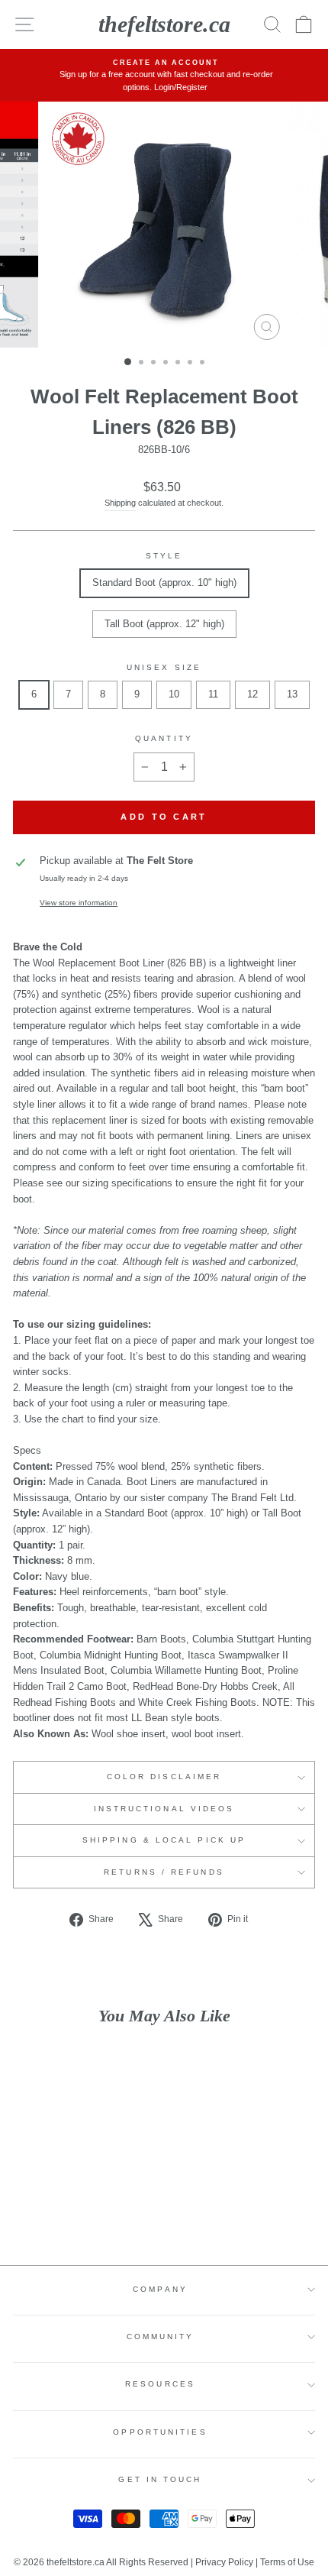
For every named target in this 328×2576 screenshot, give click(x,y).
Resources (160, 2384)
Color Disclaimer (164, 1777)
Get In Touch (160, 2479)
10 (174, 694)
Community (161, 2337)
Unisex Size (164, 667)
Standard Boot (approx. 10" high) (164, 583)
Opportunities (160, 2432)
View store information (79, 903)
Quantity (164, 738)
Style (164, 556)
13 (292, 694)
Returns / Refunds (164, 1872)
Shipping (120, 503)
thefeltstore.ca (164, 24)
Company (160, 2289)
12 (252, 694)
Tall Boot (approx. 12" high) (164, 624)
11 (213, 694)
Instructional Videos (164, 1809)
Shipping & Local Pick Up (164, 1840)
